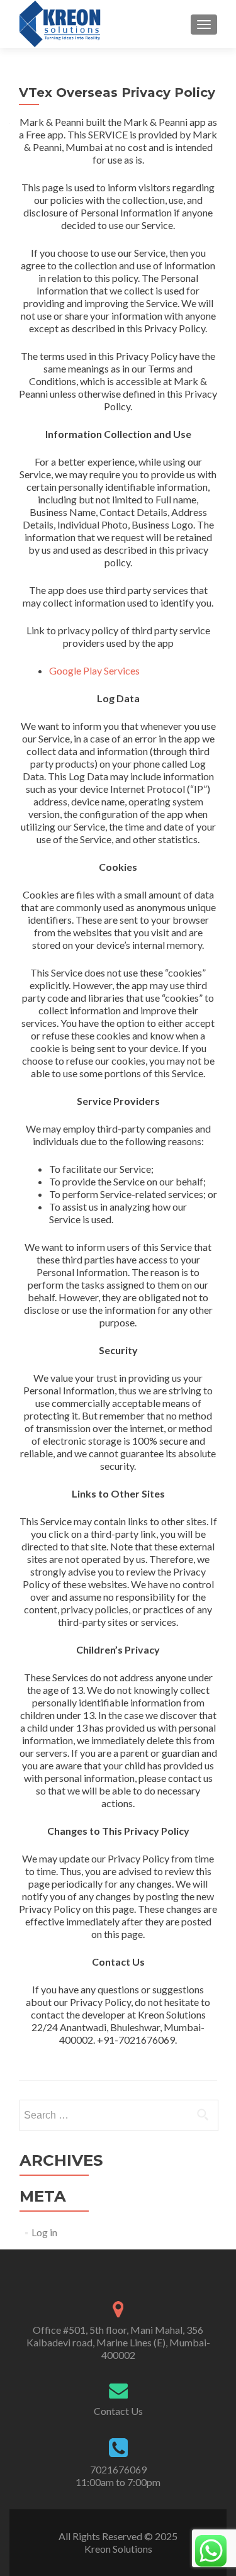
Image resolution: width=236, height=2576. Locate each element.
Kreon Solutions (118, 2549)
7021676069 (118, 2469)
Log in (44, 2232)
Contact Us (118, 2411)
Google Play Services (94, 670)
